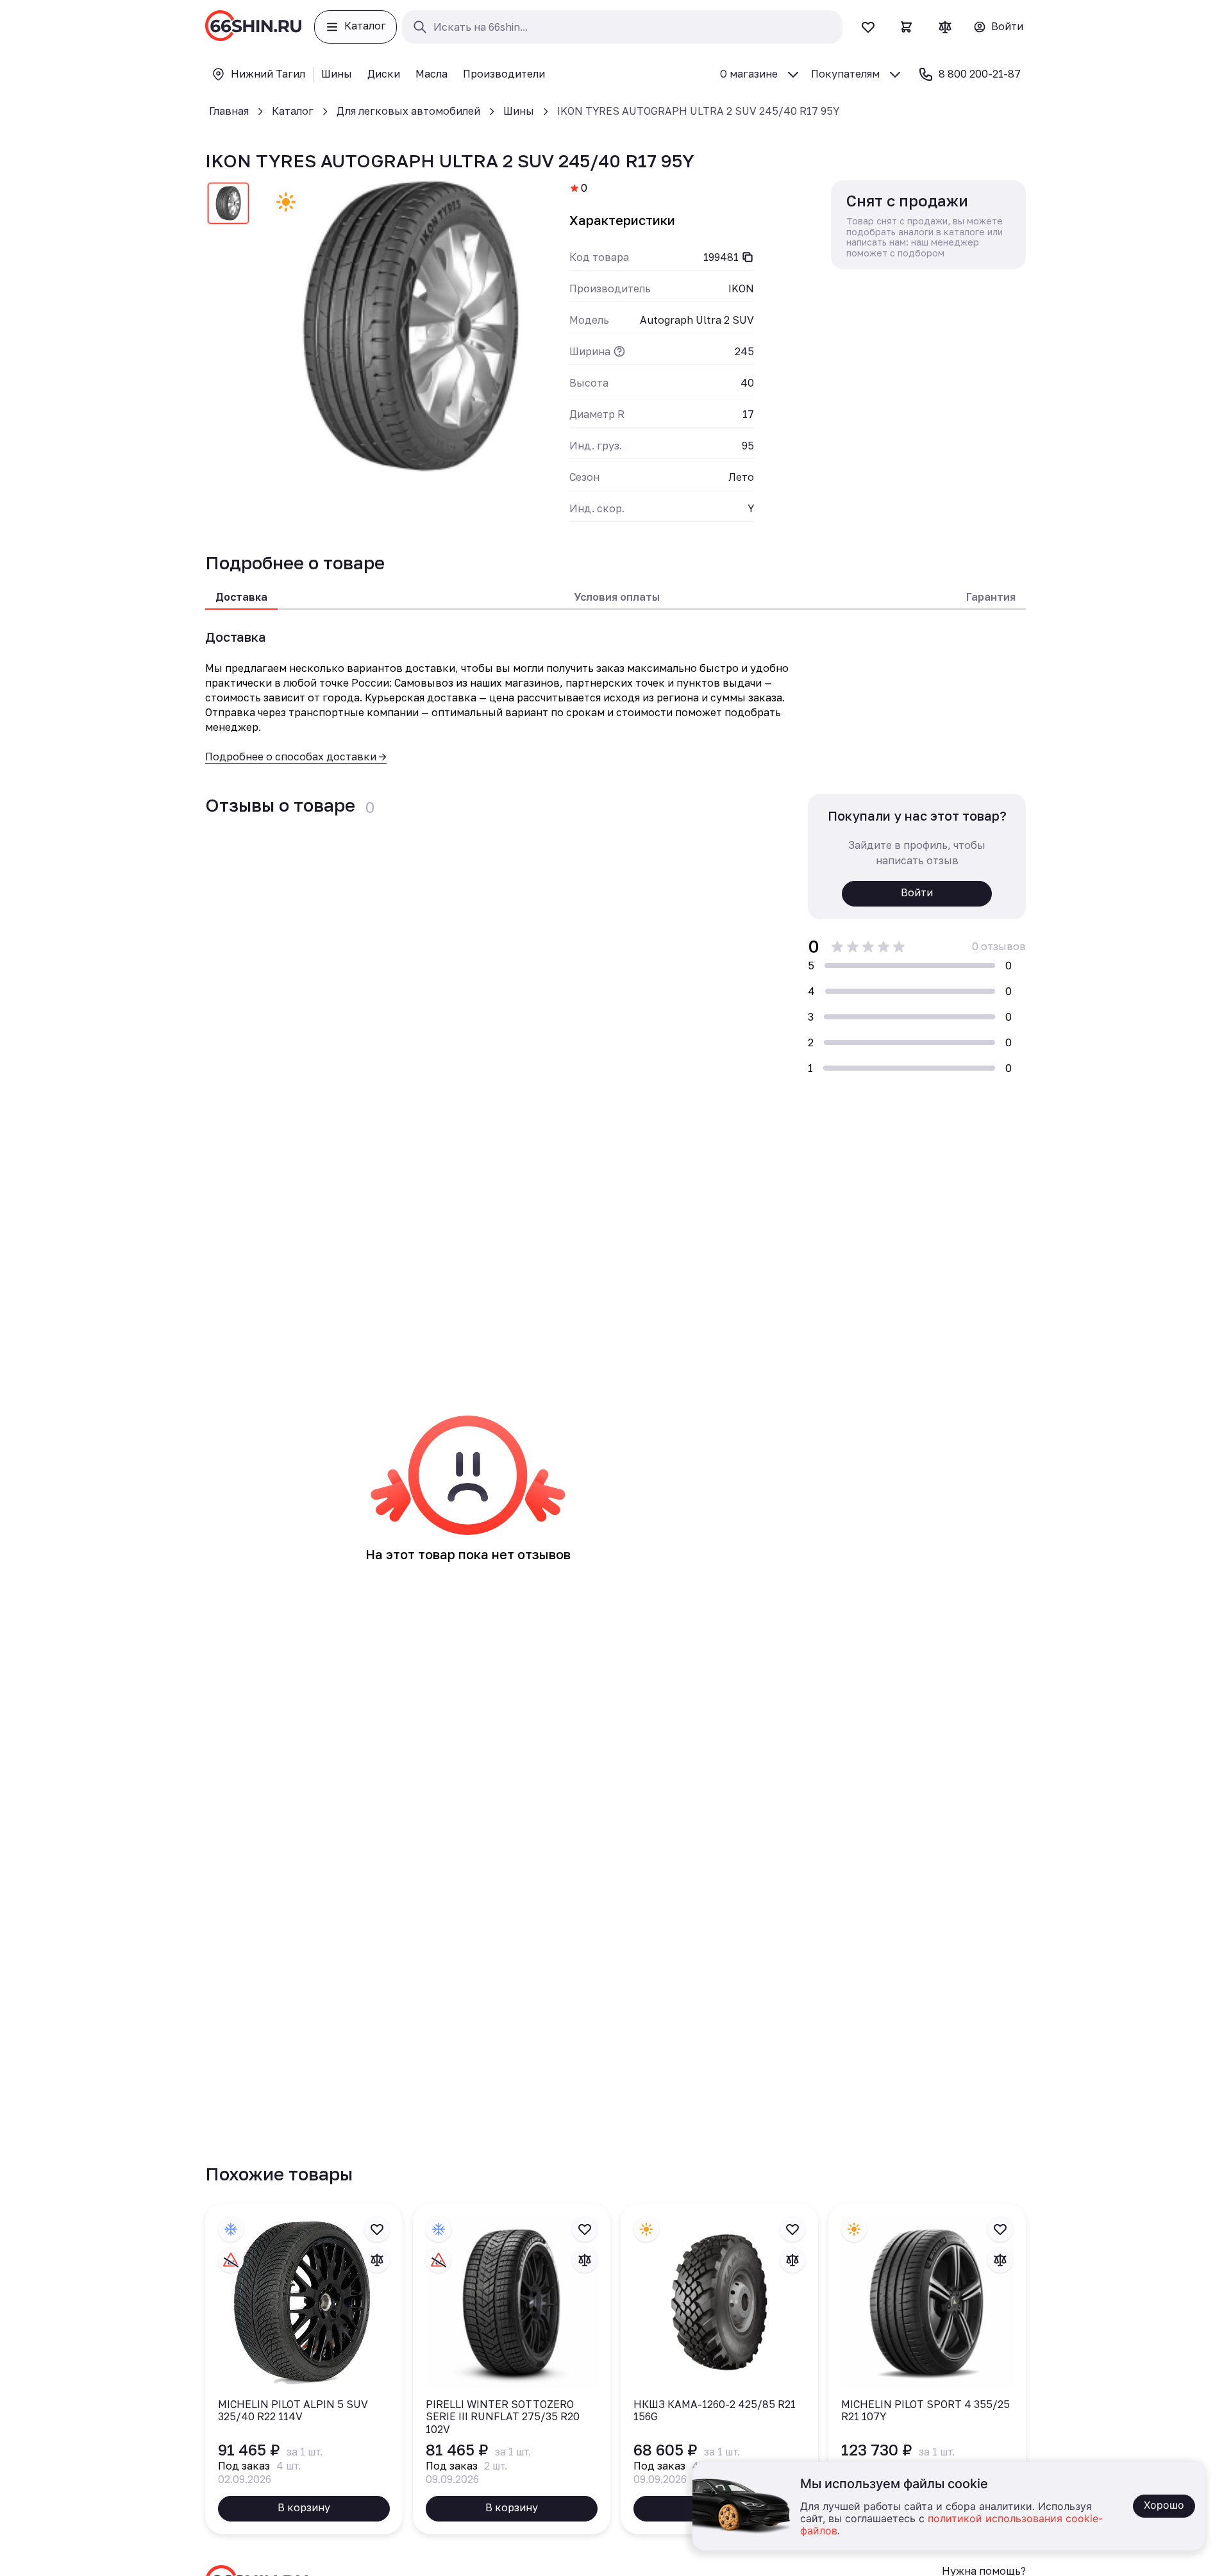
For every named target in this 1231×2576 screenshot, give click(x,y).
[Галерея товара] (410, 326)
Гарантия (991, 597)
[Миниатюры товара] (228, 206)
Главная (229, 111)
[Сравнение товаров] (945, 27)
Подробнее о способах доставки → (296, 757)
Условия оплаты (617, 597)
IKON (741, 289)
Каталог (293, 111)
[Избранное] (868, 27)
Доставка (241, 597)
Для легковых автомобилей (408, 111)
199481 (721, 257)
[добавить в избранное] (377, 2229)
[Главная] (253, 27)
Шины (519, 111)
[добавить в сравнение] (377, 2260)
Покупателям (845, 74)
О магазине (749, 74)
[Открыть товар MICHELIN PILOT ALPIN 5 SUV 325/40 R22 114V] (304, 2369)
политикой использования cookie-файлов (951, 2525)
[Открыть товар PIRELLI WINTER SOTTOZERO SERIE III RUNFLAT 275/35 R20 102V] (512, 2369)
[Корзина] (907, 27)
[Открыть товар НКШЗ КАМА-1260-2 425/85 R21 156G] (719, 2369)
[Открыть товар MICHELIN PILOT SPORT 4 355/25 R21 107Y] (927, 2369)
